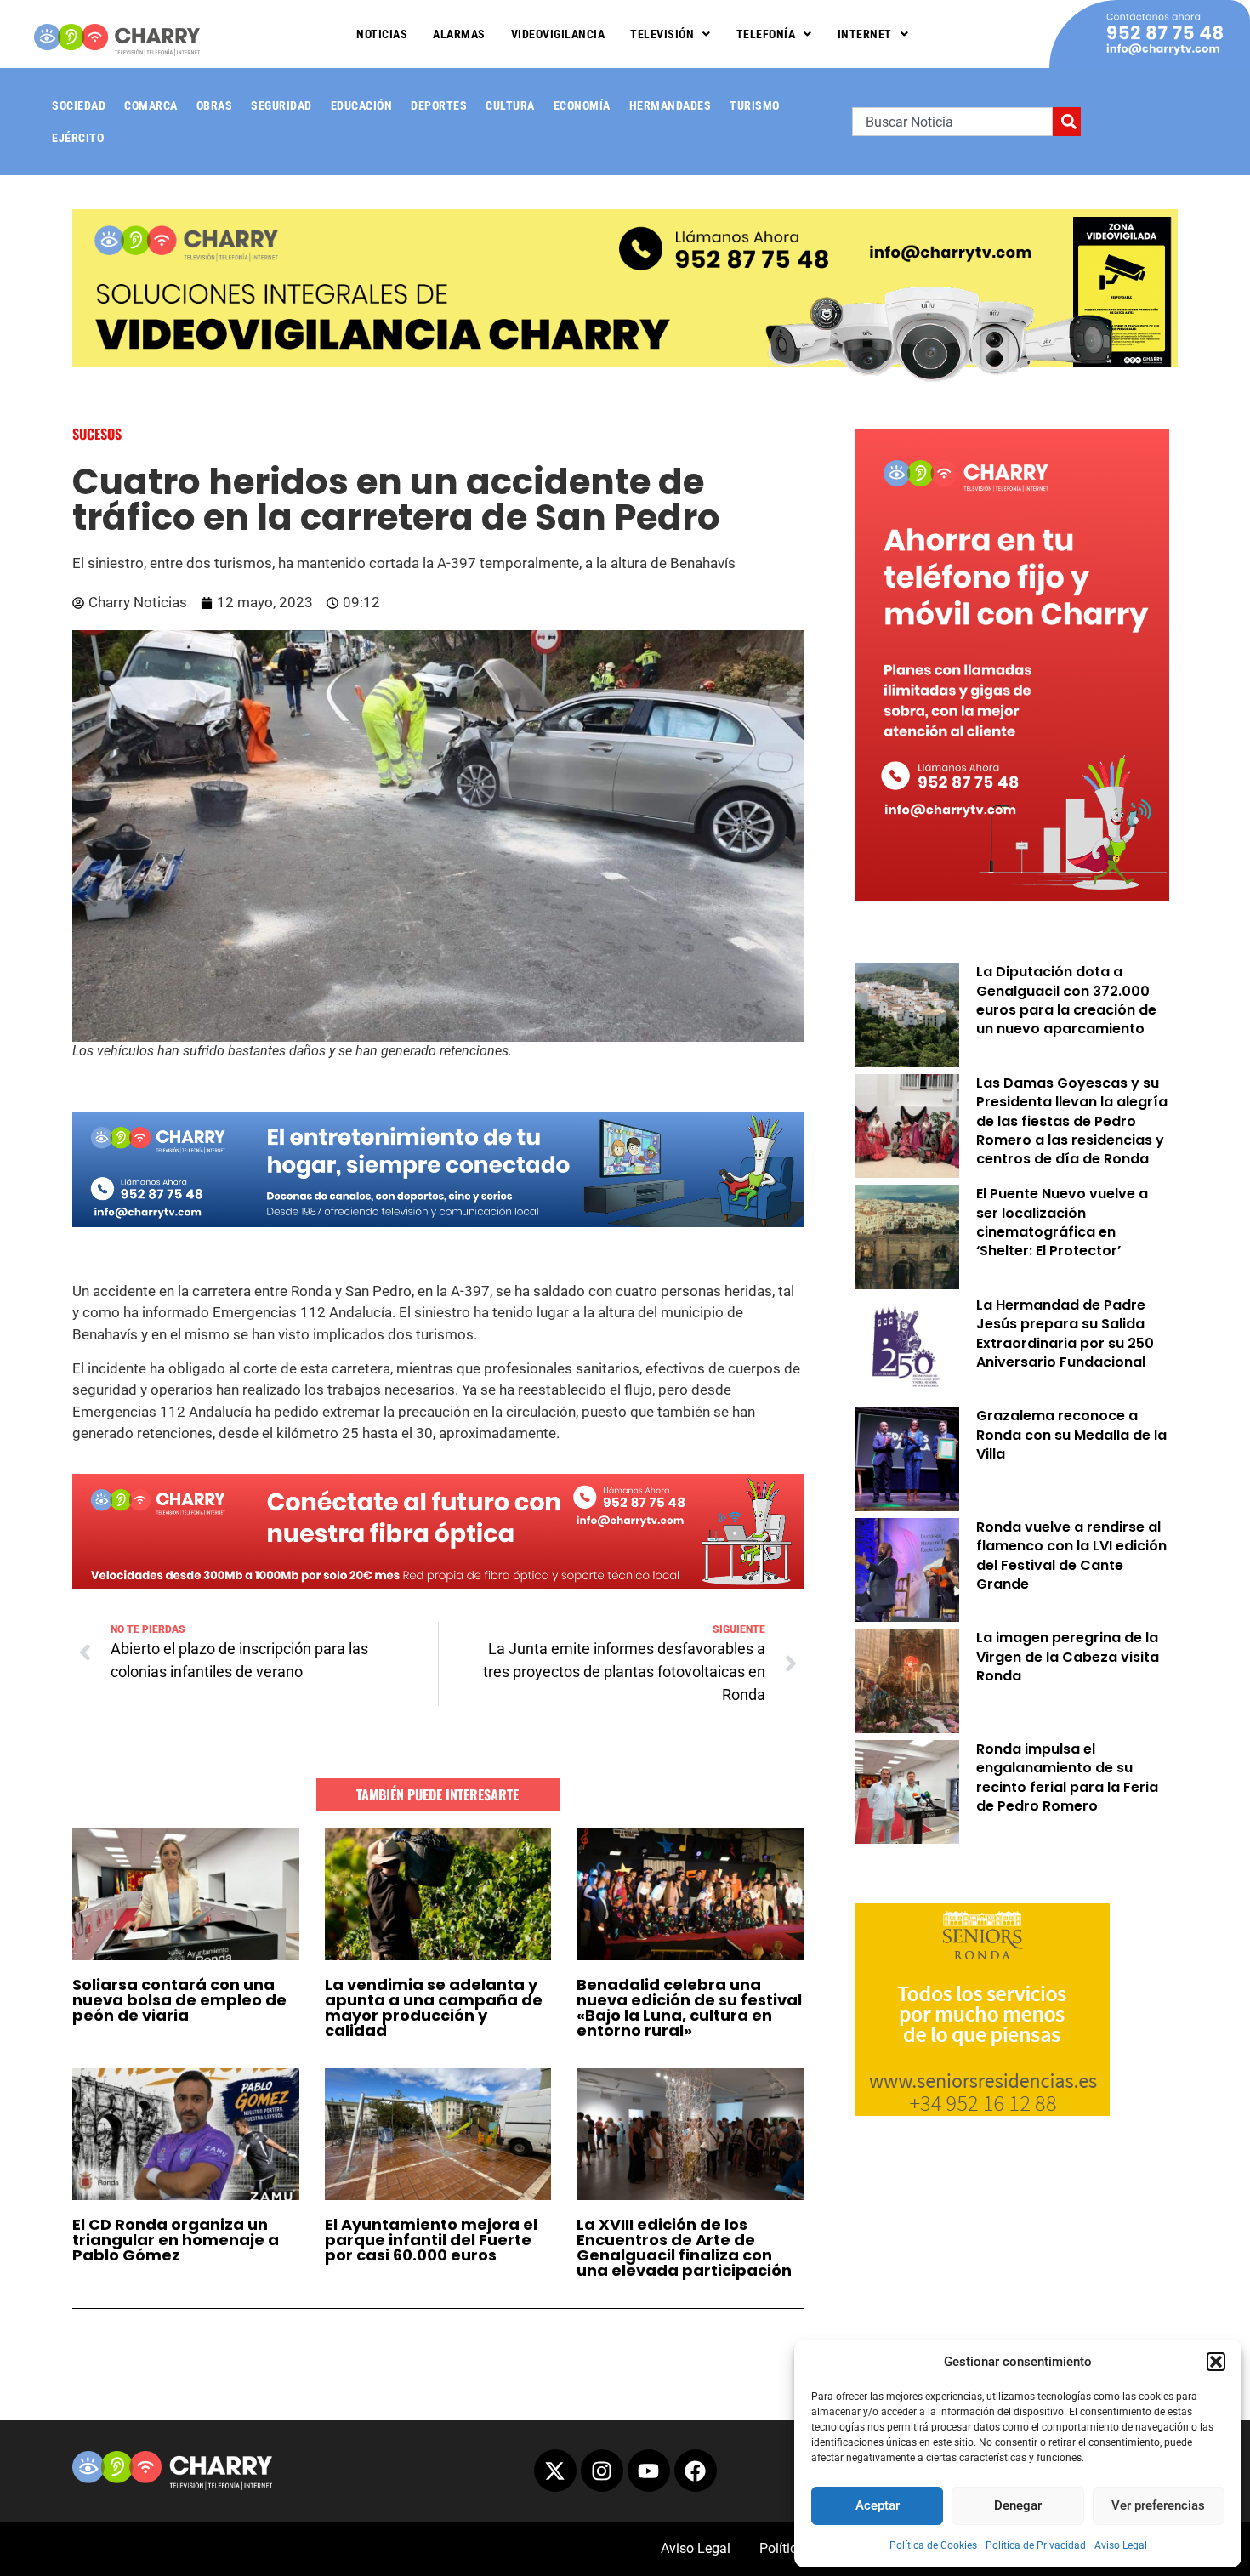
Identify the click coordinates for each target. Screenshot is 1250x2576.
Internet (865, 34)
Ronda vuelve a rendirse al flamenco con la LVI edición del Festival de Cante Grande (1071, 1555)
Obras (215, 105)
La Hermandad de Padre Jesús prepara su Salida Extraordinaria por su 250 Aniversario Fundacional (1065, 1333)
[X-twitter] (555, 2471)
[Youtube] (649, 2471)
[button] (1216, 2362)
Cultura (510, 105)
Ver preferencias (1158, 2505)
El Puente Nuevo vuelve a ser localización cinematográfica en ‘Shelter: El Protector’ (1062, 1222)
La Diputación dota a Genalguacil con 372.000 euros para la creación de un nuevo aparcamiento (1066, 1000)
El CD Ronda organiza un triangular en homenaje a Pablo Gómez (176, 2240)
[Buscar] (1067, 122)
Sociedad (79, 105)
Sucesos (97, 434)
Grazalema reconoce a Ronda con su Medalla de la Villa (1071, 1435)
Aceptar (878, 2505)
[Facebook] (696, 2471)
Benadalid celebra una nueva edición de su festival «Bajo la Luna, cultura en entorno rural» (689, 2007)
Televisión (662, 34)
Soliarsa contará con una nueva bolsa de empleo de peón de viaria (179, 2000)
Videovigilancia (558, 34)
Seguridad (281, 105)
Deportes (439, 105)
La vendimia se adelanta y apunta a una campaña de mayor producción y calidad (434, 2007)
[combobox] (952, 122)
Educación (362, 105)
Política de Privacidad (1036, 2545)
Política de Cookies (933, 2545)
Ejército (78, 138)
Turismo (755, 105)
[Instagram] (602, 2471)
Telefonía (766, 34)
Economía (582, 105)
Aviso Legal (1121, 2545)
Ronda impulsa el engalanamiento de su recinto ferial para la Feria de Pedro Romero (1067, 1777)
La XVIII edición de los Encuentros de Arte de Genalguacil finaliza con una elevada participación (684, 2247)
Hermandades (670, 105)
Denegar (1018, 2505)
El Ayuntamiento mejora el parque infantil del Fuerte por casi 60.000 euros (431, 2240)
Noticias (382, 34)
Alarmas (459, 34)
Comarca (151, 105)
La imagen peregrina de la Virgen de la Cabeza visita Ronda (1068, 1657)
